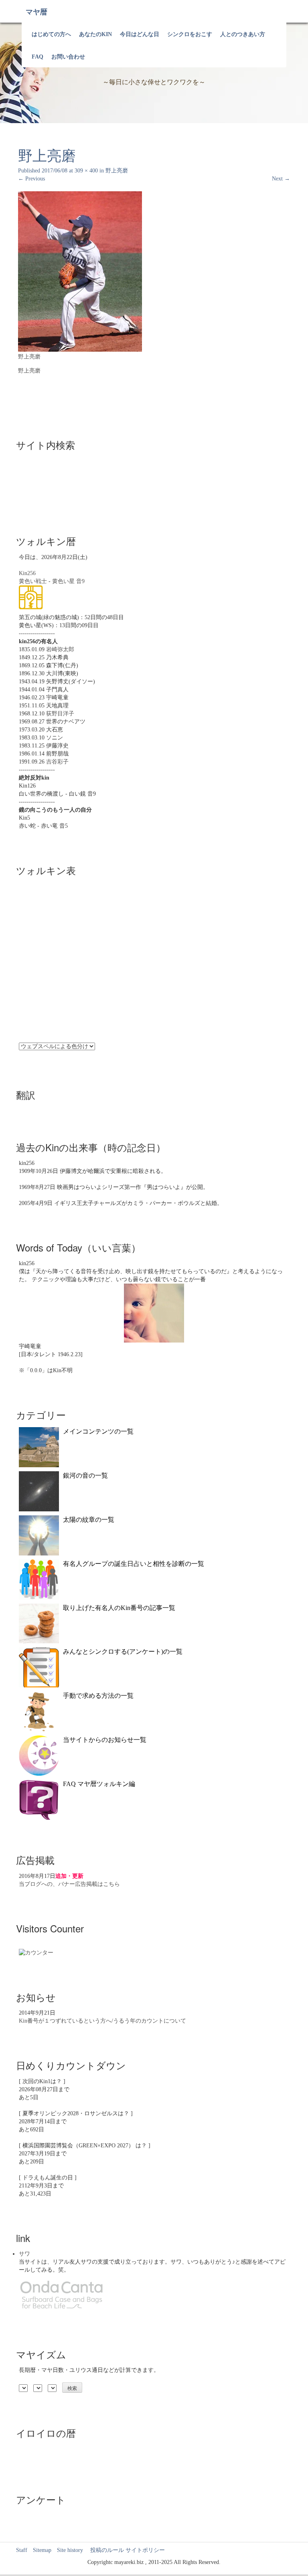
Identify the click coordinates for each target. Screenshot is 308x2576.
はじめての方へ (51, 34)
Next (281, 179)
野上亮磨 (117, 171)
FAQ (37, 57)
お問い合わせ (68, 57)
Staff (22, 2550)
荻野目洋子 (60, 714)
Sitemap (42, 2550)
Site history (70, 2550)
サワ (24, 2254)
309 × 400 (86, 171)
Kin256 (27, 573)
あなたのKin (95, 34)
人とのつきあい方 (243, 34)
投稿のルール (104, 2550)
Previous (31, 179)
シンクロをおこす (190, 34)
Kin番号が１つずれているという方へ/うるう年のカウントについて (102, 2021)
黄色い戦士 (33, 581)
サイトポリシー (145, 2550)
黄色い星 (63, 581)
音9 (80, 581)
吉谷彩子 (57, 762)
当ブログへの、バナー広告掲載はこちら (69, 1884)
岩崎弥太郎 (60, 649)
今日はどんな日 (140, 34)
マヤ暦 (36, 12)
